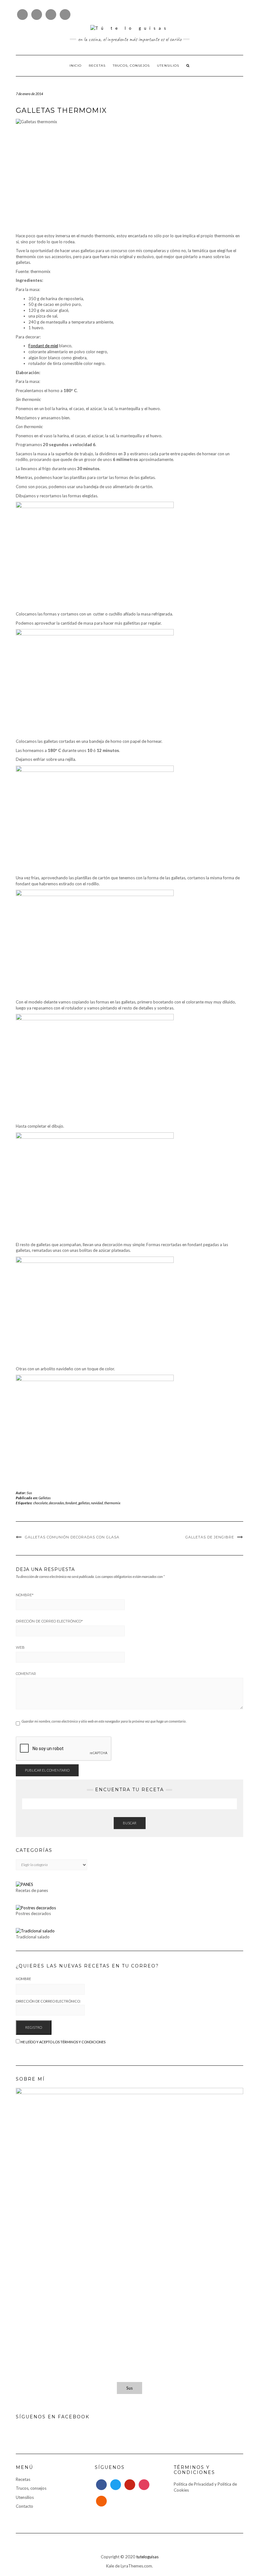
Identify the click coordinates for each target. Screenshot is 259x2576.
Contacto (24, 2506)
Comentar (26, 1674)
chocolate (40, 1503)
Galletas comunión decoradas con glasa (72, 1537)
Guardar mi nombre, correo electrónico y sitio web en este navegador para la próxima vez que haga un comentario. (104, 1721)
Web (20, 1647)
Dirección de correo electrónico (49, 1621)
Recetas (97, 66)
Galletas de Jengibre (210, 1537)
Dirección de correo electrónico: (48, 2001)
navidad (97, 1503)
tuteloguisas (147, 2557)
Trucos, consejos (131, 66)
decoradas (57, 1503)
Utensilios (168, 66)
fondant (71, 1503)
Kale (110, 2566)
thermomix (112, 1503)
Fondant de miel (43, 346)
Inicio (75, 66)
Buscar (130, 1823)
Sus (30, 1493)
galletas (84, 1503)
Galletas (45, 1498)
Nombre (25, 1595)
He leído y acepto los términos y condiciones (63, 2042)
